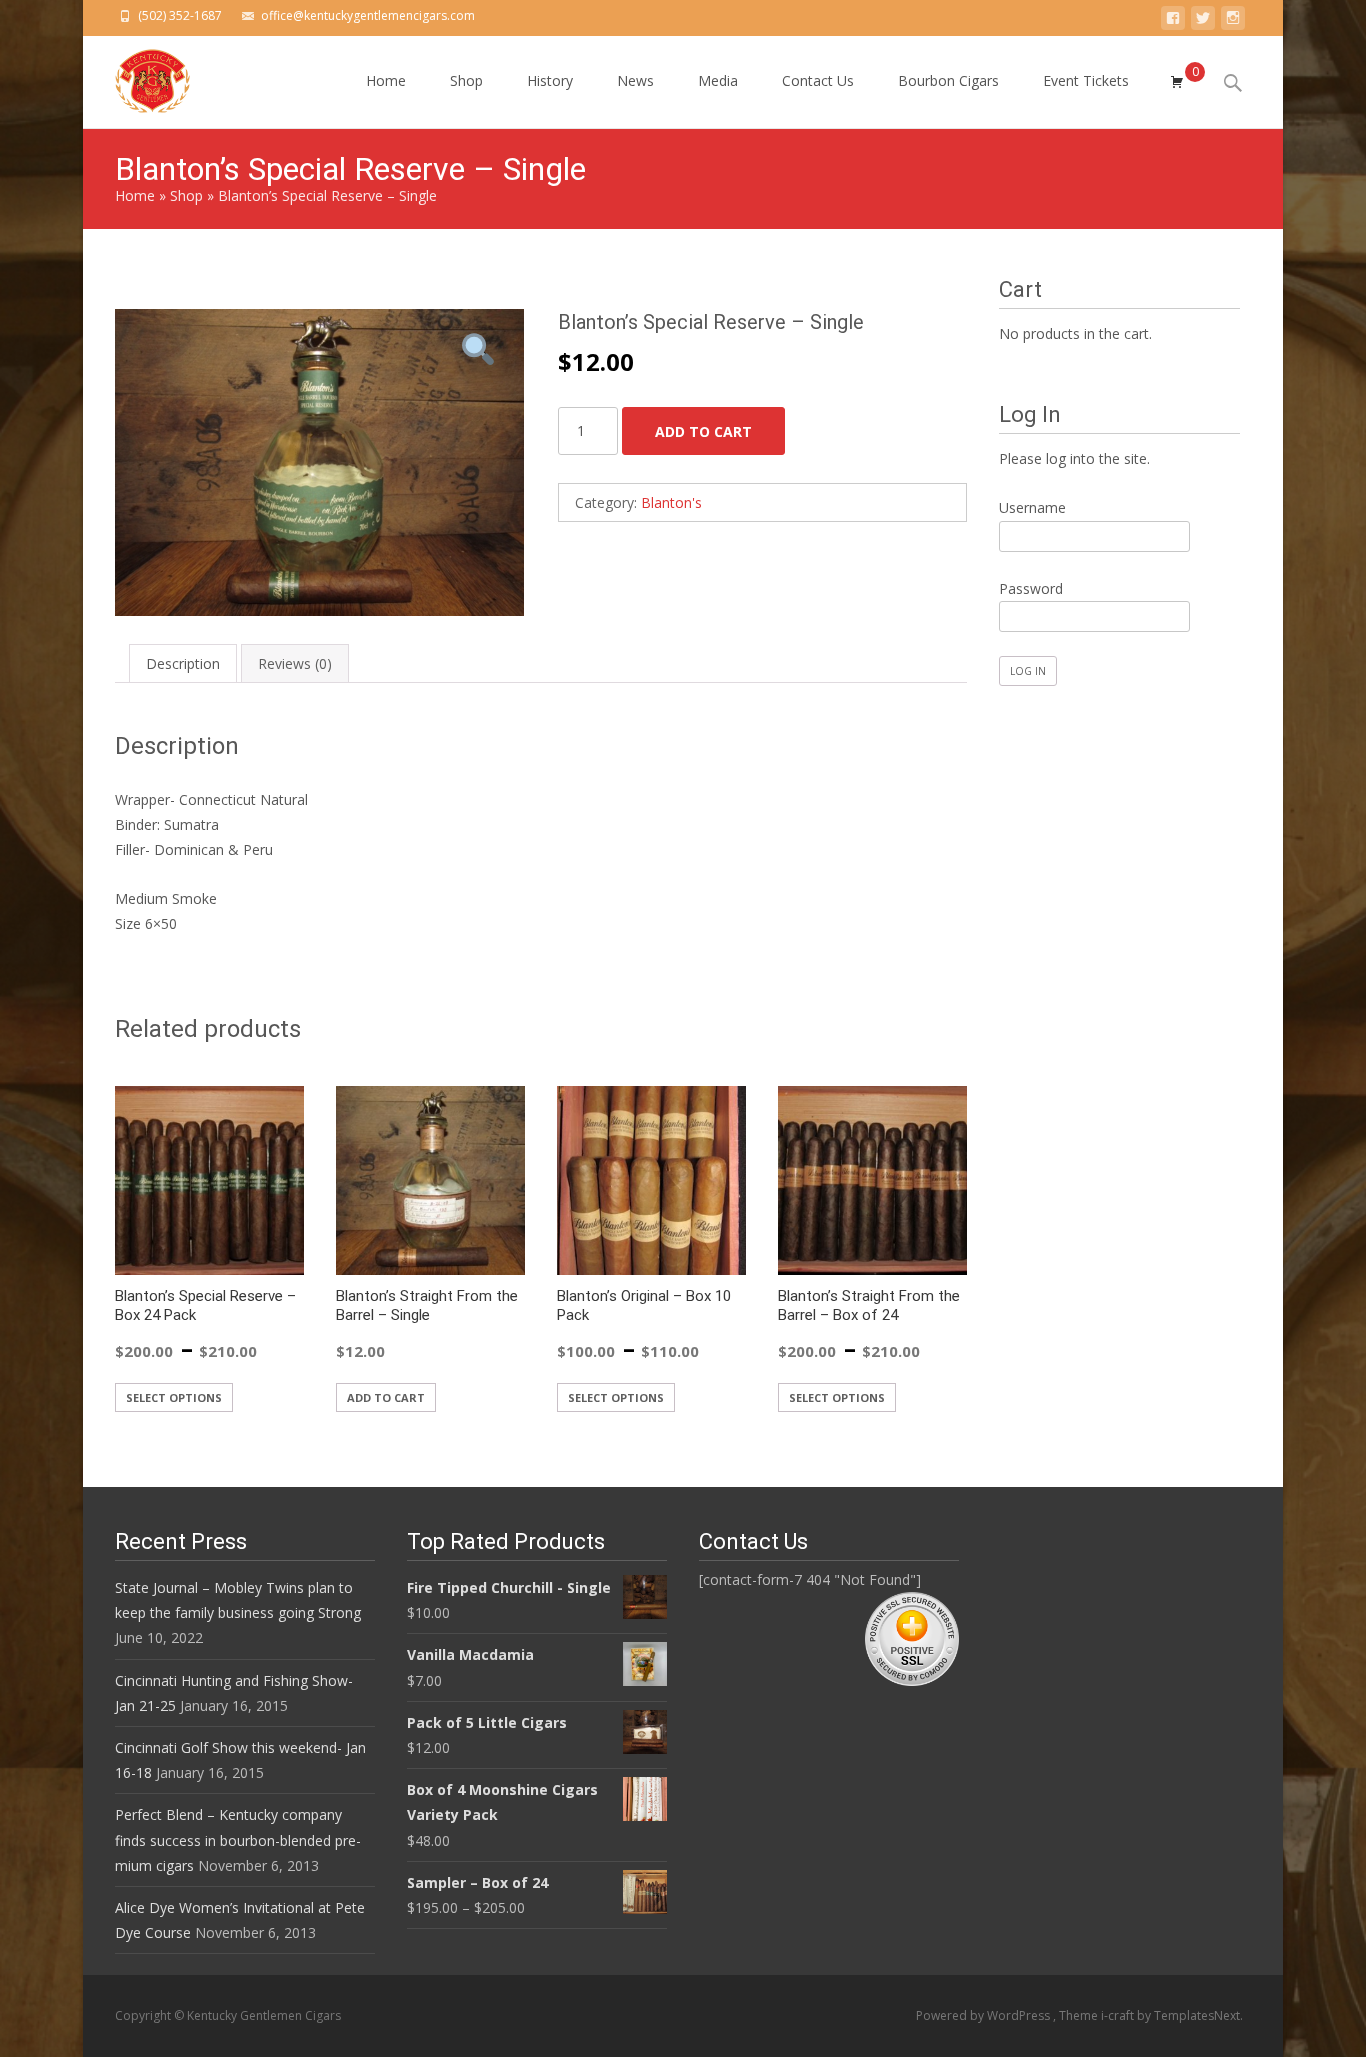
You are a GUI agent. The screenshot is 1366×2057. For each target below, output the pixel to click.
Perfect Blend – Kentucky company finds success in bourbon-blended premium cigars (238, 1839)
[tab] (183, 663)
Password (1031, 588)
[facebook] (1173, 21)
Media (718, 80)
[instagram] (1233, 21)
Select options (174, 1397)
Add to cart (703, 431)
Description (183, 663)
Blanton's (671, 502)
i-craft (1119, 2015)
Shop (466, 80)
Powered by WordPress (984, 2015)
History (550, 80)
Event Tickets (1086, 80)
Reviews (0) (295, 663)
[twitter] (1203, 21)
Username (1032, 507)
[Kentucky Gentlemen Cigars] (136, 76)
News (635, 80)
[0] (1177, 82)
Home (386, 80)
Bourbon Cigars (948, 80)
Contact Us (818, 80)
